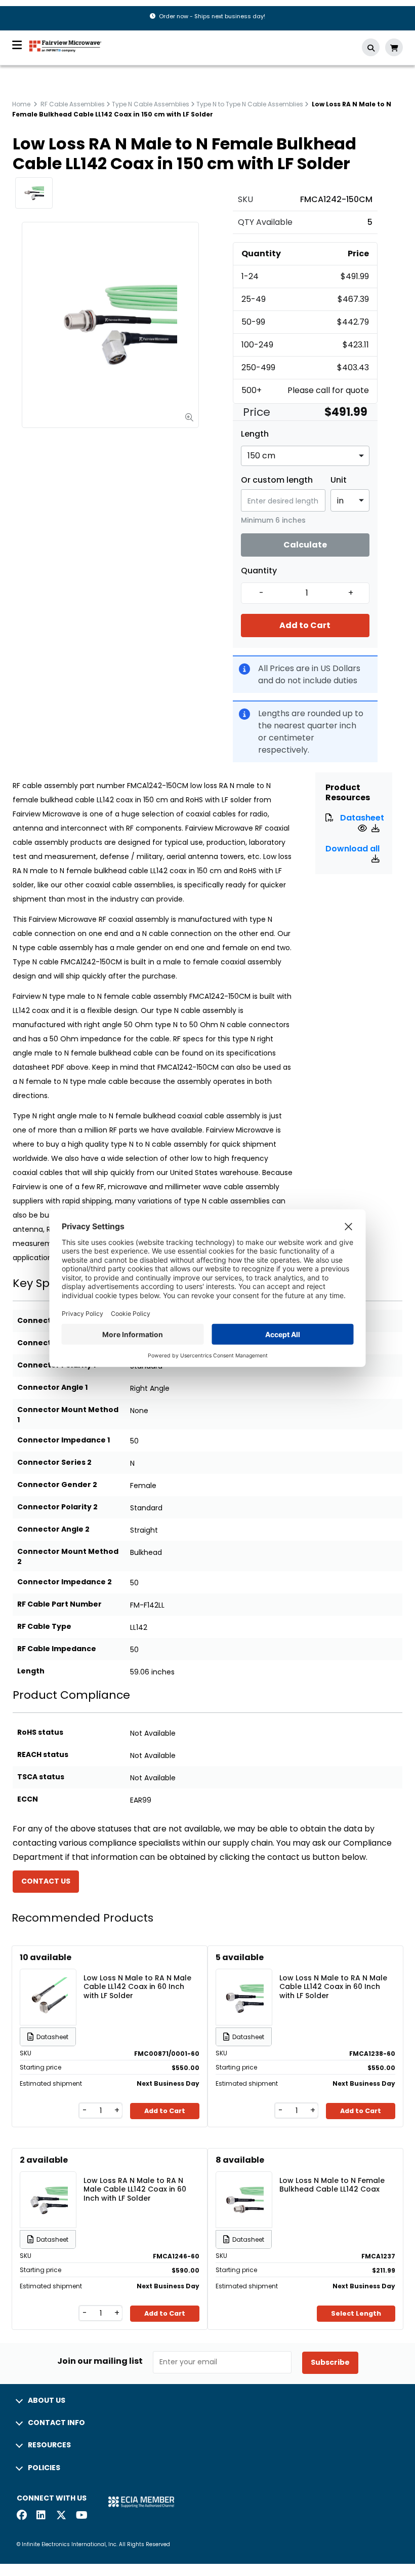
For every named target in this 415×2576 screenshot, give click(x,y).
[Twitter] (61, 2516)
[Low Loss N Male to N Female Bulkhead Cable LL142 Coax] (244, 2185)
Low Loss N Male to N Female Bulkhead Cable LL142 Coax (332, 2185)
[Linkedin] (41, 2516)
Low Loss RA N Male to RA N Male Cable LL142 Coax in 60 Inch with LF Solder (135, 2189)
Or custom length (277, 480)
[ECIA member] (141, 2501)
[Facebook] (22, 2516)
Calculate (305, 545)
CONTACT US (46, 1881)
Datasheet (362, 818)
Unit (339, 480)
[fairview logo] (65, 45)
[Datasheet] (364, 828)
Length (255, 434)
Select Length (356, 2313)
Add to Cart (305, 625)
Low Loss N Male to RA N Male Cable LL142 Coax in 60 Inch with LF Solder (137, 1986)
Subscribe (330, 2362)
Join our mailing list (100, 2361)
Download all (352, 849)
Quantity (259, 571)
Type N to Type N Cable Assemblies (250, 104)
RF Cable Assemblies (73, 104)
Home (21, 104)
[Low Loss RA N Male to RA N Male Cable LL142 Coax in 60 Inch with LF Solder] (48, 2185)
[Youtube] (81, 2516)
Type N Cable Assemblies (151, 104)
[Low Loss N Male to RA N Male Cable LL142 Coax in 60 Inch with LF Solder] (48, 1982)
